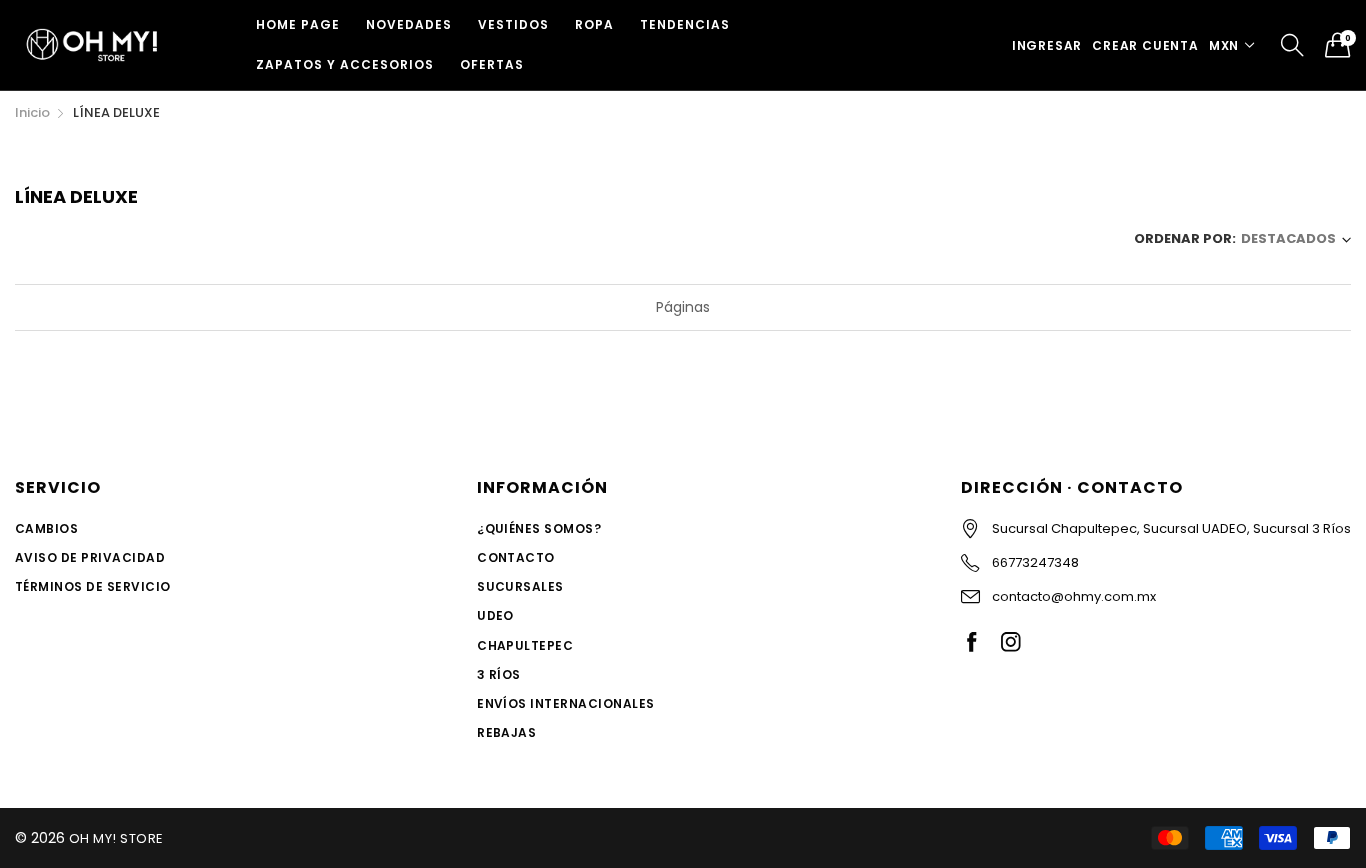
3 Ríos (499, 674)
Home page (298, 24)
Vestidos (513, 24)
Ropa (594, 24)
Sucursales (520, 586)
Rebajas (506, 732)
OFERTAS (492, 64)
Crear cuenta (1145, 45)
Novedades (409, 24)
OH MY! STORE (116, 838)
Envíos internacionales (566, 703)
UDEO (495, 615)
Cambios (46, 528)
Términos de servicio (93, 586)
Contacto (516, 557)
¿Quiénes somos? (539, 528)
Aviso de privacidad (90, 557)
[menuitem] (298, 25)
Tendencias (685, 24)
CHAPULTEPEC (525, 645)
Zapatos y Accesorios (345, 64)
